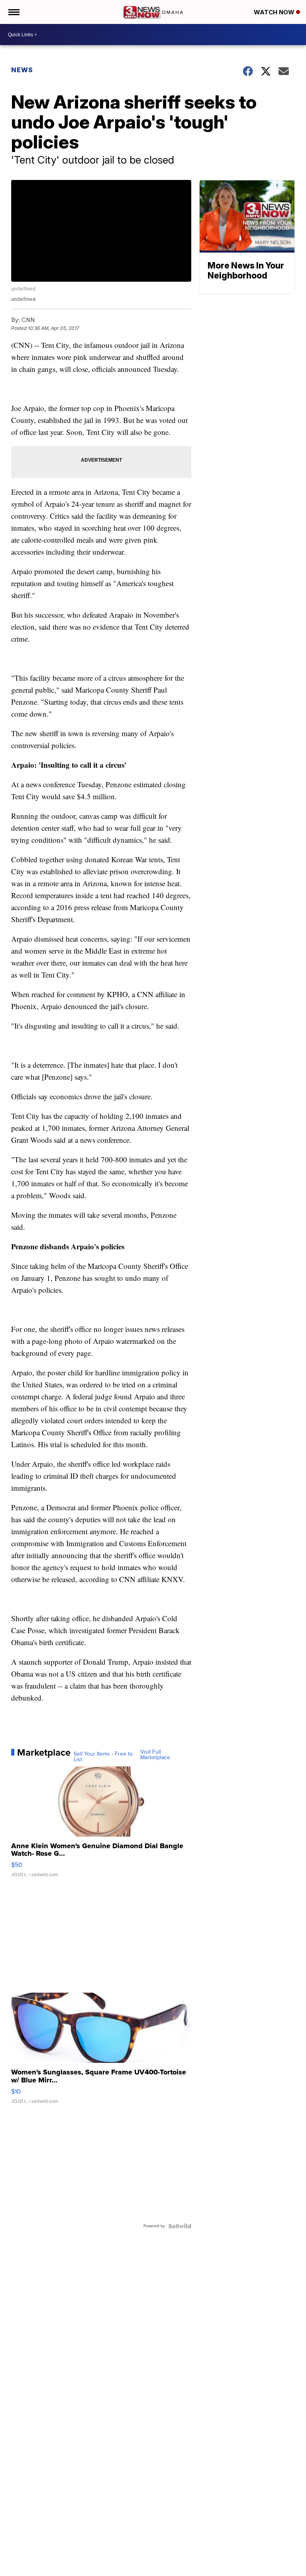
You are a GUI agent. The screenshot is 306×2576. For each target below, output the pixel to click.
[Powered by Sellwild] (180, 2226)
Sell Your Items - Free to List (103, 1757)
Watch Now (275, 12)
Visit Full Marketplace (155, 1755)
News (22, 70)
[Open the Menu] (13, 12)
